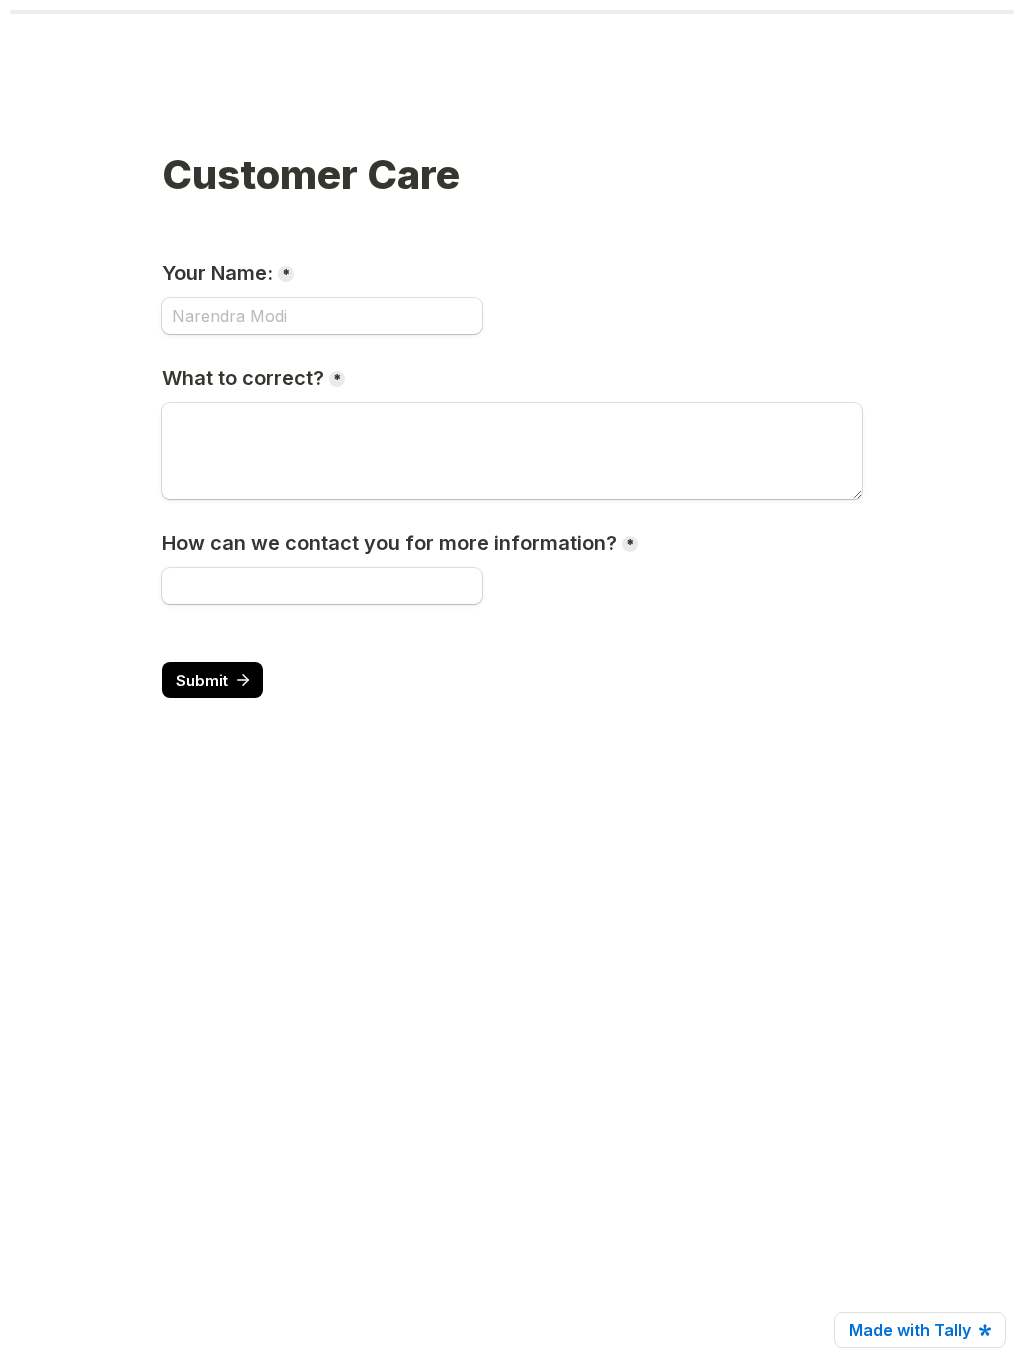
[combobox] (322, 586)
